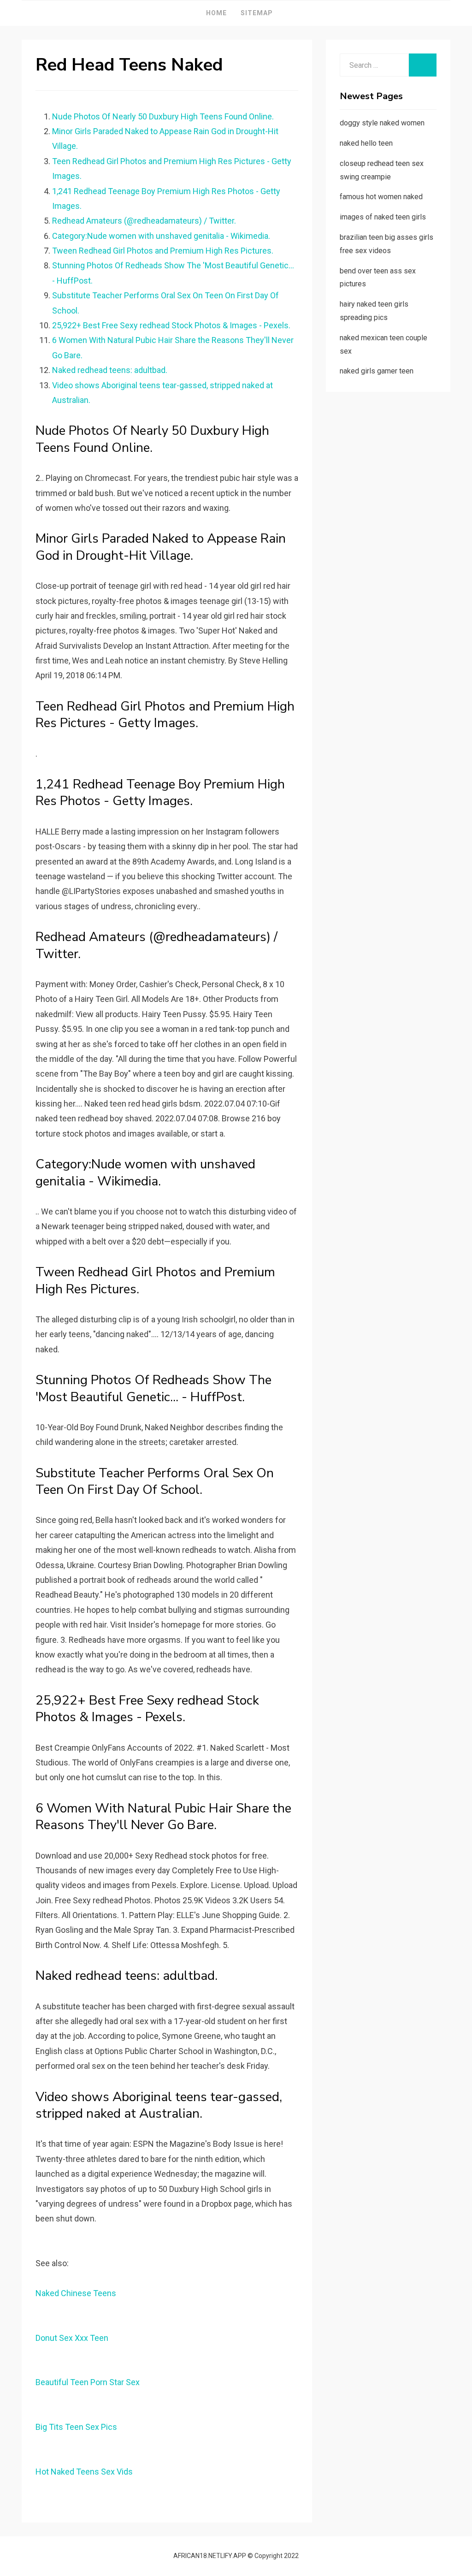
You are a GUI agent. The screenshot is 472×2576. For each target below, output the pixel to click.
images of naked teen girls (383, 217)
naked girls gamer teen (377, 371)
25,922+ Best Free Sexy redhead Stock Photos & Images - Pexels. (171, 325)
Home (216, 13)
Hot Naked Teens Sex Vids (84, 2472)
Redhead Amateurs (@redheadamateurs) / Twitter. (144, 221)
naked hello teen (366, 143)
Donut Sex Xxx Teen (72, 2338)
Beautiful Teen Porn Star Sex (88, 2382)
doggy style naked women (382, 123)
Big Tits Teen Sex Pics (76, 2427)
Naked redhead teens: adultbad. (110, 370)
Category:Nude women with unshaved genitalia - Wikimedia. (161, 236)
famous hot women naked (381, 197)
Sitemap (257, 13)
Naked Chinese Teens (76, 2293)
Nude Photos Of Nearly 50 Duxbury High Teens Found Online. (163, 116)
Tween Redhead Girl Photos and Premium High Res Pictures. (163, 251)
